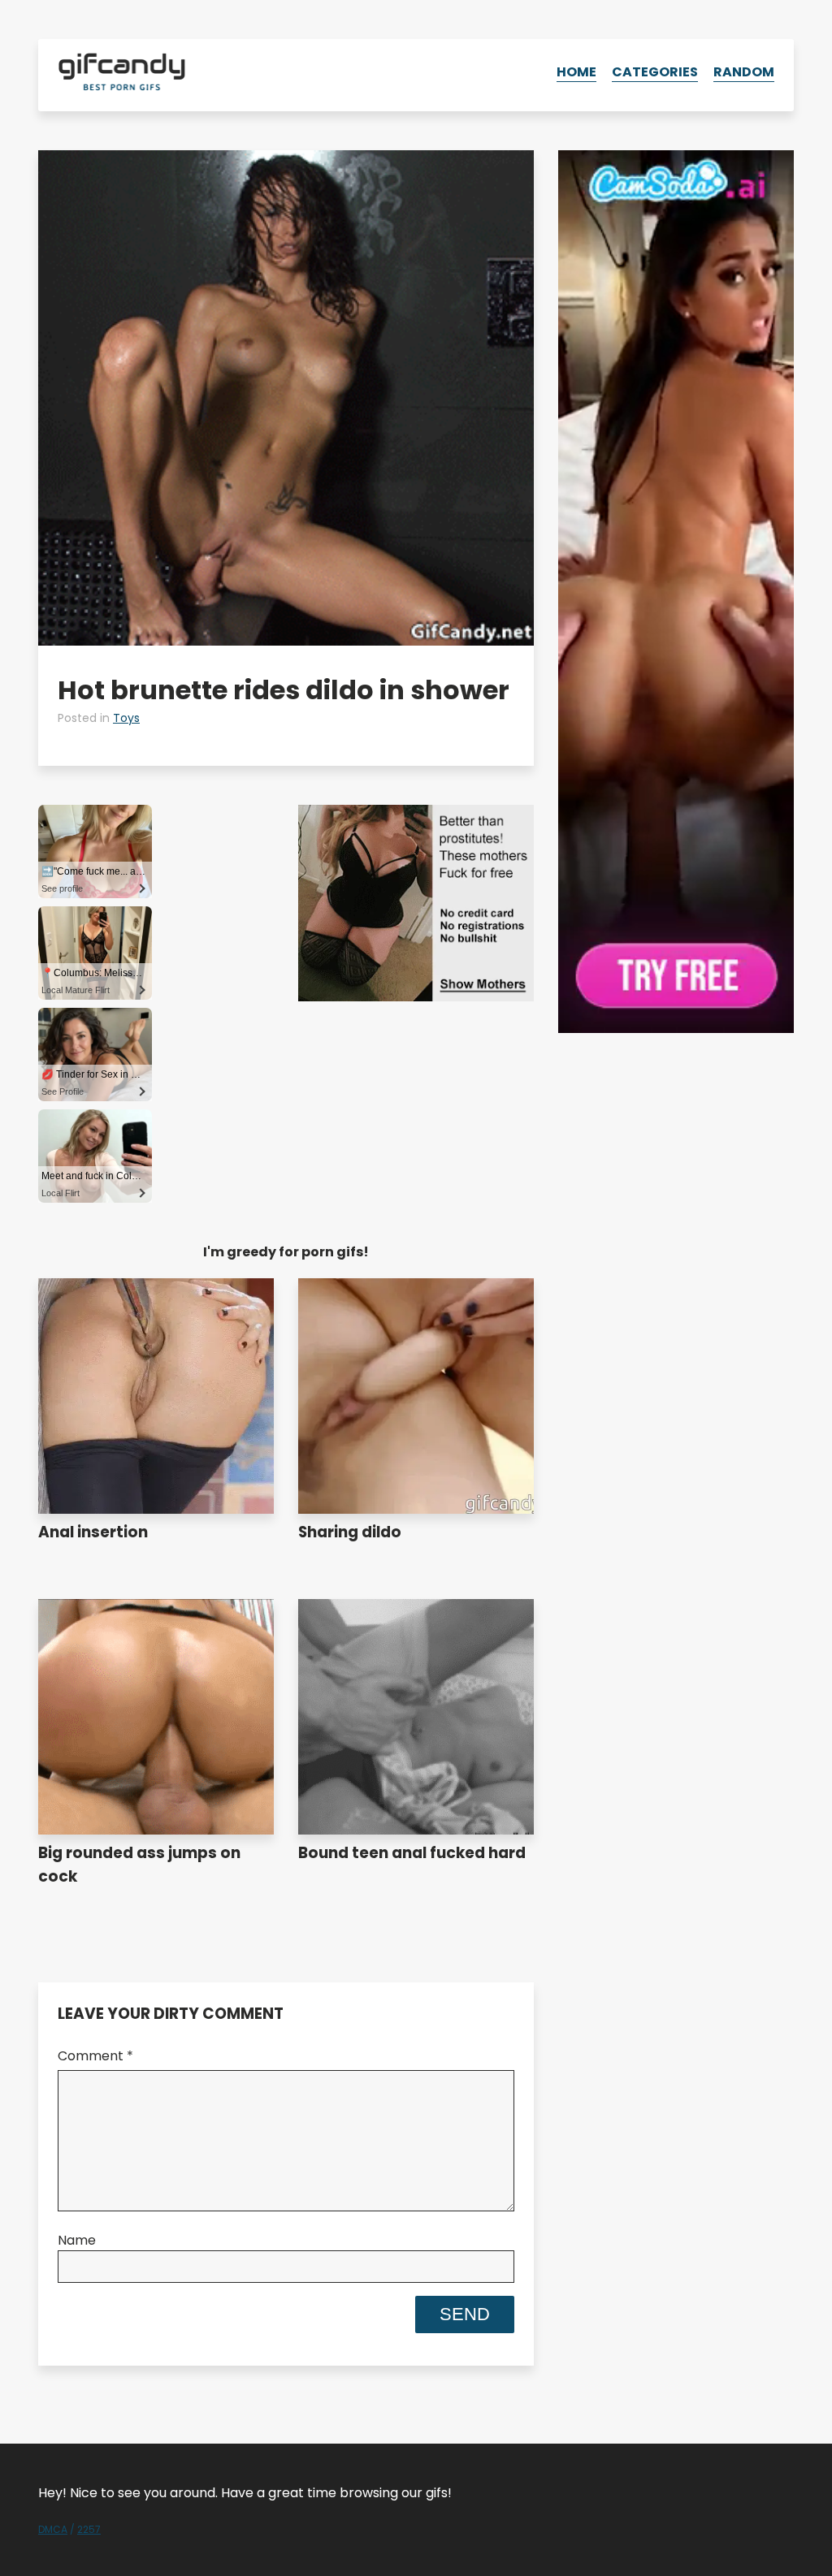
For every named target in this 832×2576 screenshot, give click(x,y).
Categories (655, 72)
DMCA (53, 2529)
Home (576, 72)
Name (77, 2240)
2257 (89, 2529)
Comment (95, 2056)
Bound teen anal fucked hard (412, 1853)
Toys (126, 718)
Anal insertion (93, 1532)
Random (744, 72)
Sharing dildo (350, 1532)
